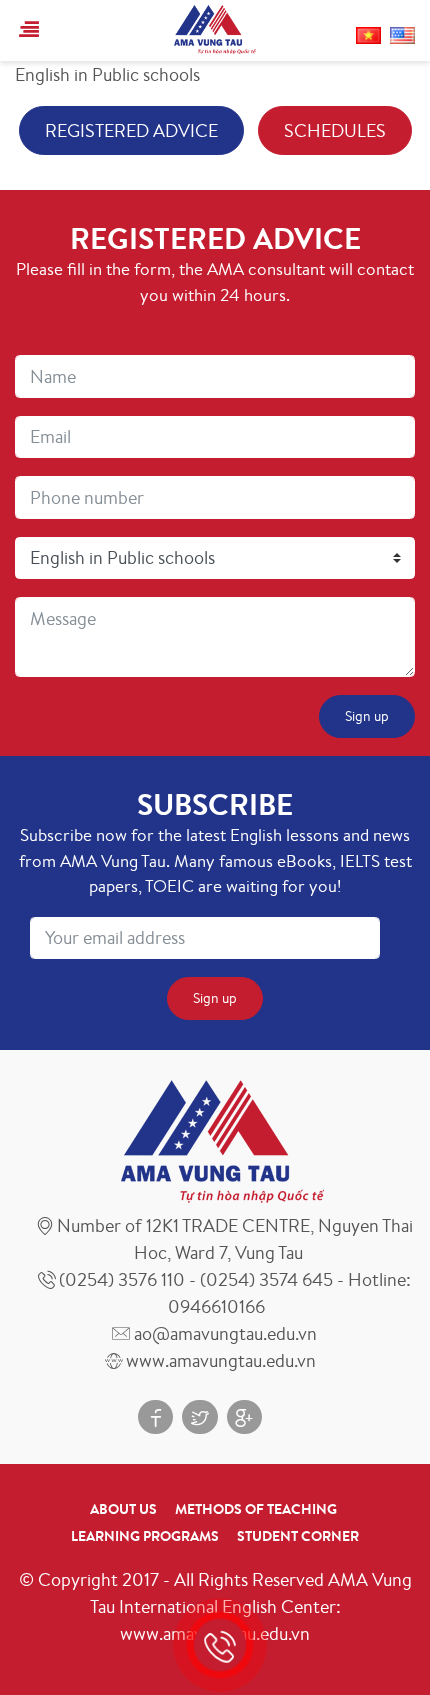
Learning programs (145, 1536)
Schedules (335, 130)
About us (123, 1509)
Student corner (298, 1536)
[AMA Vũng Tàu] (215, 27)
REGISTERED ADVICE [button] (131, 130)
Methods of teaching (256, 1509)
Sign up (367, 716)
